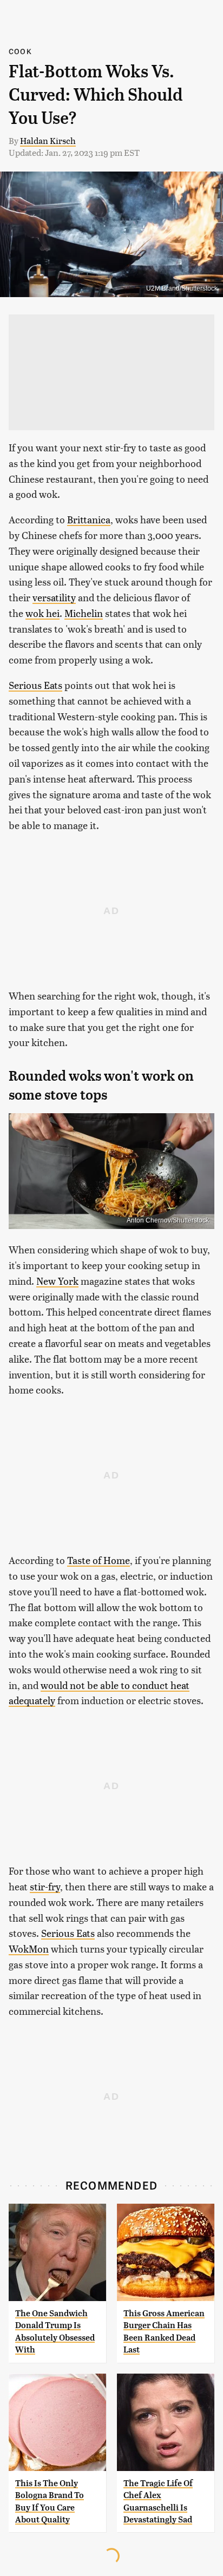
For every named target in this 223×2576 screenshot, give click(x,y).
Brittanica (89, 519)
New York (57, 1281)
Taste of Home (99, 1560)
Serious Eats (35, 685)
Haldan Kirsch (48, 140)
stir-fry (45, 1886)
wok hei (42, 613)
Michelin (84, 613)
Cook (20, 51)
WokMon (29, 1949)
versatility (54, 597)
